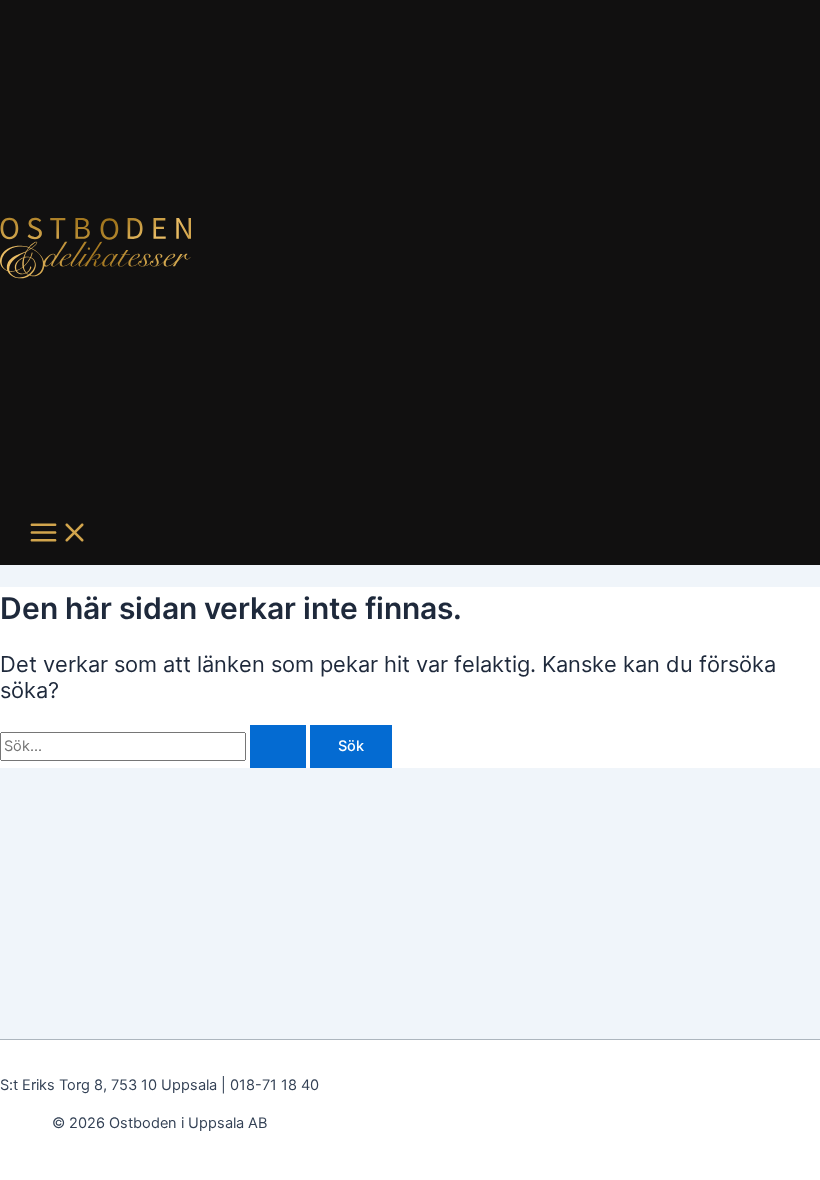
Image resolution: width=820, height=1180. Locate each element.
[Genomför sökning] (278, 746)
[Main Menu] (59, 534)
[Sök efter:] (155, 746)
